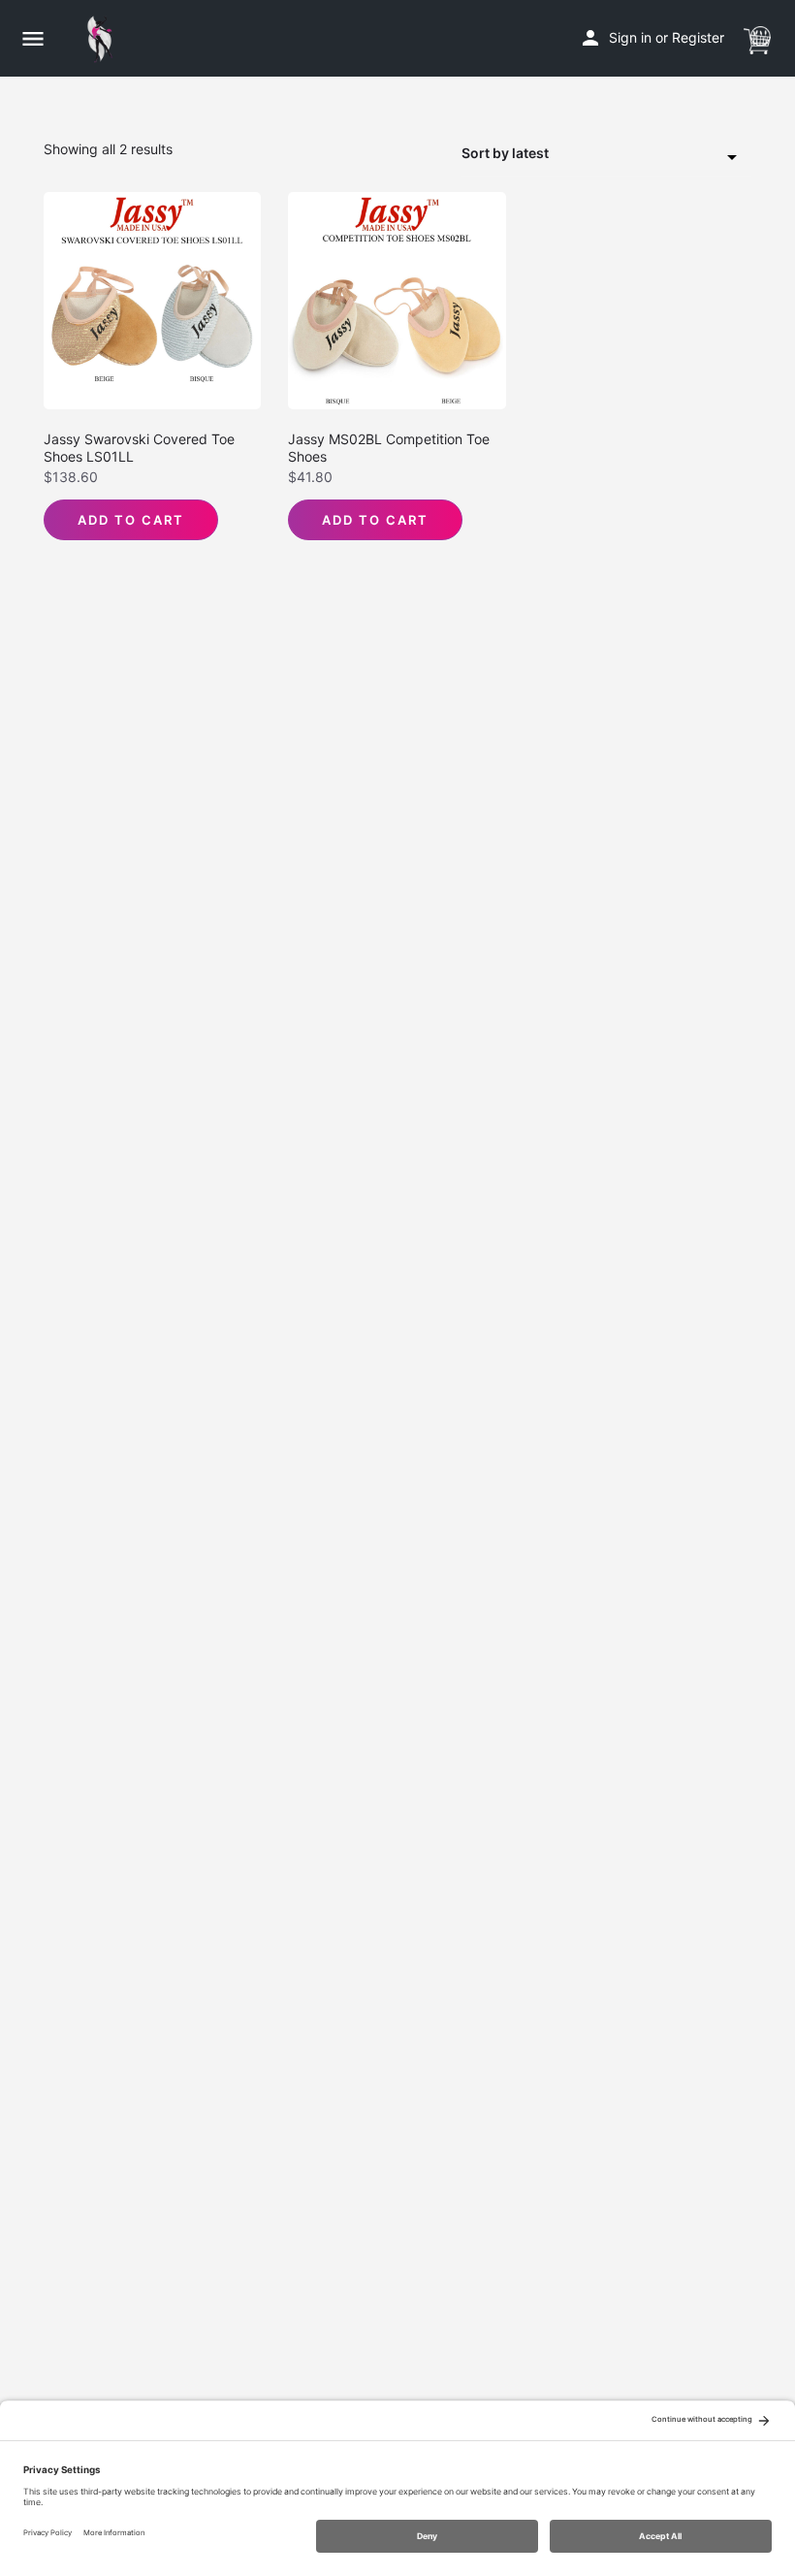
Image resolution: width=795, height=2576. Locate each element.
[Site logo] (105, 39)
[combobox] (606, 154)
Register (698, 37)
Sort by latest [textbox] (505, 153)
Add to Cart (131, 520)
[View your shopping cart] (757, 37)
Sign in (630, 37)
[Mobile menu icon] (33, 38)
